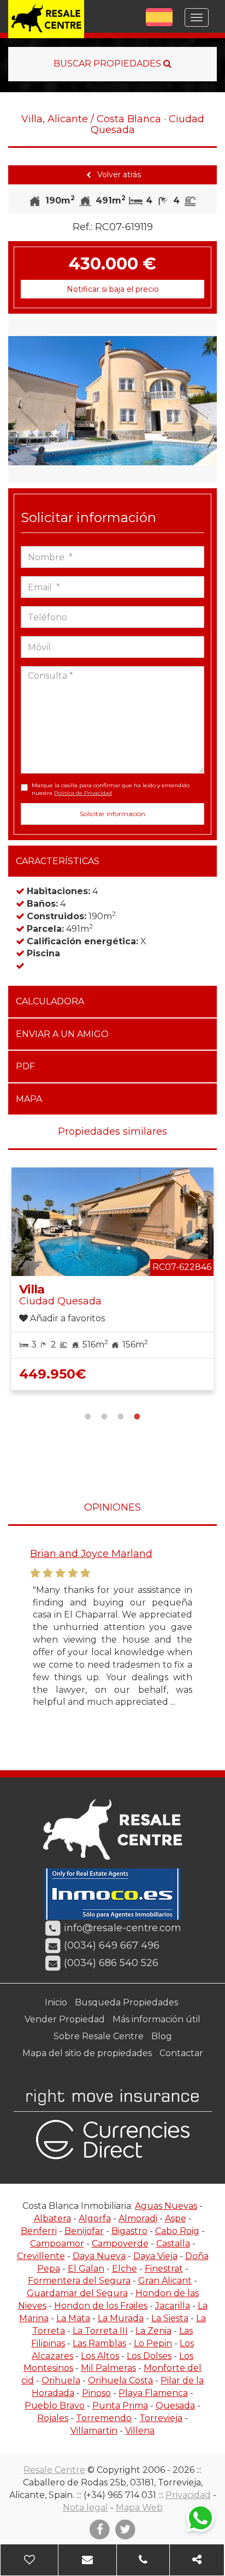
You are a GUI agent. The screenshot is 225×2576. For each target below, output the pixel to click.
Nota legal (85, 2508)
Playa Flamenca (153, 2393)
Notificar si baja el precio (113, 289)
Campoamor (57, 2243)
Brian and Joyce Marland (91, 1554)
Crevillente (41, 2256)
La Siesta (170, 2318)
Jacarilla (173, 2306)
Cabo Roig (177, 2231)
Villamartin (94, 2431)
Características (58, 861)
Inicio (56, 2002)
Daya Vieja (155, 2256)
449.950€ (52, 1374)
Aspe (176, 2218)
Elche (125, 2269)
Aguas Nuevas (166, 2206)
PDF (25, 1066)
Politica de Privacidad (83, 793)
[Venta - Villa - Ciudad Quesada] (112, 401)
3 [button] (121, 1415)
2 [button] (104, 1415)
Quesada (175, 2406)
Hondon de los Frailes (101, 2306)
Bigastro (129, 2231)
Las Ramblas (99, 2343)
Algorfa (95, 2218)
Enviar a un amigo (62, 1034)
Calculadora (50, 1001)
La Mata (73, 2318)
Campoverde (120, 2243)
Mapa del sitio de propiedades (87, 2053)
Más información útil (156, 2019)
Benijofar (84, 2231)
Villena (140, 2431)
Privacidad (188, 2495)
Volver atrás (118, 175)
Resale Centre (54, 2470)
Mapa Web (139, 2508)
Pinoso (96, 2393)
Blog (162, 2036)
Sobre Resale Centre (99, 2036)
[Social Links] (197, 2560)
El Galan (86, 2269)
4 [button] (137, 1415)
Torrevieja (161, 2418)
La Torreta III (100, 2331)
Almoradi (138, 2218)
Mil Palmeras (108, 2368)
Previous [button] (19, 401)
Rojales (53, 2418)
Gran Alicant (165, 2281)
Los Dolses (149, 2356)
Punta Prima (120, 2406)
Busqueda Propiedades (126, 2002)
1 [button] (88, 1415)
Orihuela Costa (120, 2380)
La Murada (121, 2318)
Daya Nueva (99, 2256)
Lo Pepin (153, 2343)
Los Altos (100, 2356)
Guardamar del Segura (77, 2293)
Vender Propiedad (65, 2019)
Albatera (52, 2218)
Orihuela (61, 2380)
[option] (112, 401)
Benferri (39, 2231)
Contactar (181, 2053)
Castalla (173, 2243)
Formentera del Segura (79, 2281)
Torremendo (104, 2418)
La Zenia (153, 2331)
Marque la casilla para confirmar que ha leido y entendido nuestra (111, 789)
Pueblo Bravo (55, 2406)
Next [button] (206, 401)
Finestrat (164, 2269)
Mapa (29, 1099)
